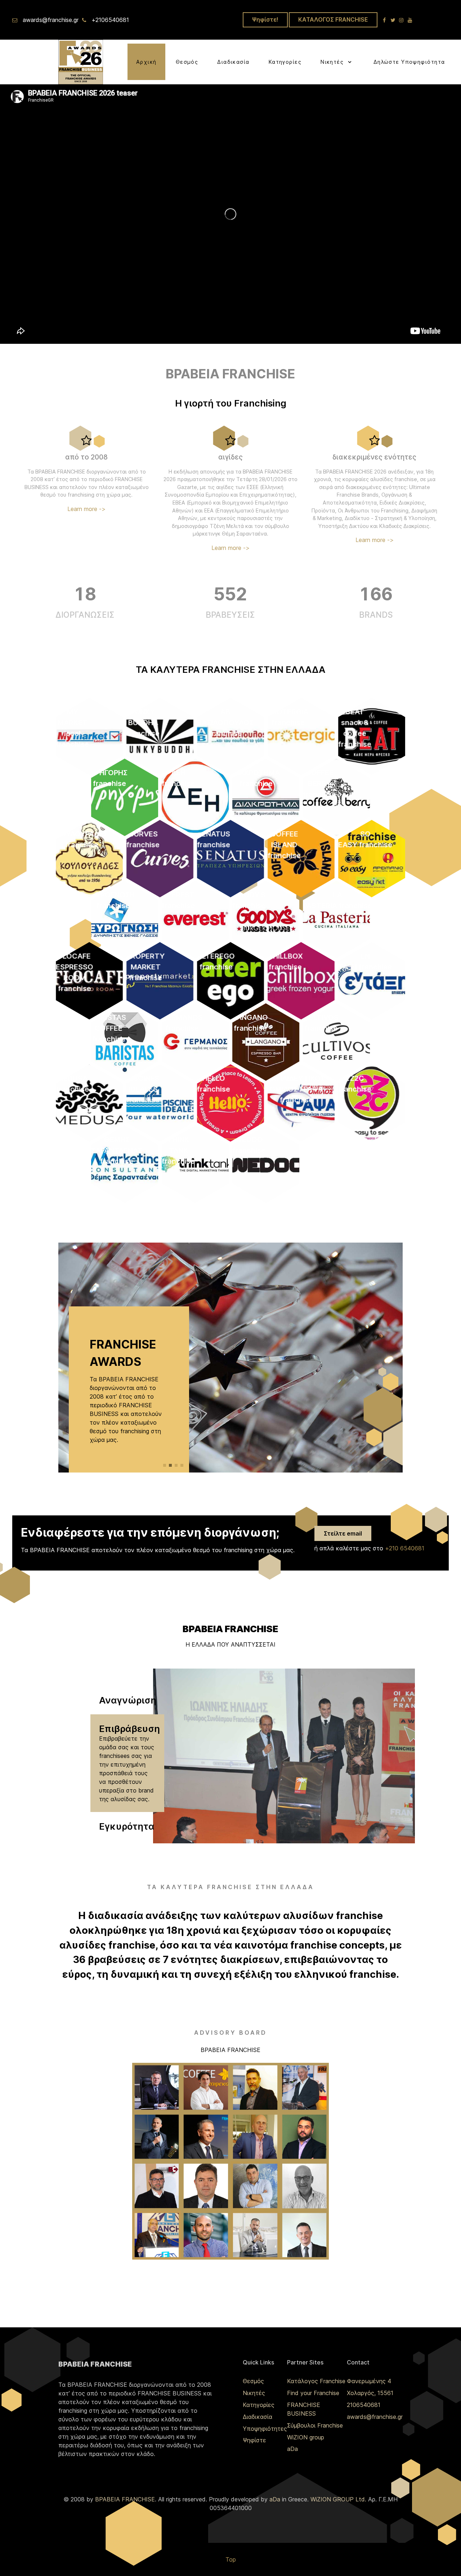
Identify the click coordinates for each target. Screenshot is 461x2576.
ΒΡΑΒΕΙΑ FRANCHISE (125, 2499)
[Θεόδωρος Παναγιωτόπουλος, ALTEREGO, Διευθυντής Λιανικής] (255, 2137)
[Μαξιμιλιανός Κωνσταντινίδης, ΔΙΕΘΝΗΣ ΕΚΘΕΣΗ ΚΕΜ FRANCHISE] (157, 2235)
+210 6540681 (405, 1548)
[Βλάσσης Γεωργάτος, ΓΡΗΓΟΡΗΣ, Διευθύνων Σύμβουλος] (157, 2088)
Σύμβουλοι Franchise (315, 2425)
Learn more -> (86, 509)
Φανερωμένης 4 (369, 2381)
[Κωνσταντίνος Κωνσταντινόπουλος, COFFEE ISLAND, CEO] (206, 2088)
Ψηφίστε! (265, 19)
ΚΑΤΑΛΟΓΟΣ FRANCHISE (333, 19)
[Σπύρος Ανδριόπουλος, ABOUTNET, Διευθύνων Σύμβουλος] (255, 2186)
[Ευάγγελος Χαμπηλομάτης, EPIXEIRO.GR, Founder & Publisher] (305, 2137)
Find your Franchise (313, 2393)
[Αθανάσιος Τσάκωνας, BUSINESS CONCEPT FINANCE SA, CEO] (157, 2186)
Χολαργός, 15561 (370, 2393)
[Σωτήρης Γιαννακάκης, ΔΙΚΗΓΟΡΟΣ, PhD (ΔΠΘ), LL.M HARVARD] (206, 2186)
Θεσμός (253, 2381)
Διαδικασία (258, 2417)
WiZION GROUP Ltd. (338, 2499)
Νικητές (254, 2393)
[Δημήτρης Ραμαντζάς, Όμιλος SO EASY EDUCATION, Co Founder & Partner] (255, 2088)
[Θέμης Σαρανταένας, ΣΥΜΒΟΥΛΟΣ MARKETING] (206, 2235)
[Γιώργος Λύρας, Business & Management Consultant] (305, 2186)
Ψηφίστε (254, 2440)
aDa (292, 2449)
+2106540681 (110, 20)
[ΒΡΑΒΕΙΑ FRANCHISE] (81, 61)
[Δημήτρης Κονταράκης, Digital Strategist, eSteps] (255, 2235)
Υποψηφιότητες (265, 2429)
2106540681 (364, 2405)
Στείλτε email (343, 1533)
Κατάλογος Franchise (316, 2381)
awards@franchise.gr (51, 20)
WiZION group (306, 2437)
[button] (165, 1465)
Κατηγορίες (259, 2405)
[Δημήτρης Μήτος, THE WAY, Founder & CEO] (305, 2235)
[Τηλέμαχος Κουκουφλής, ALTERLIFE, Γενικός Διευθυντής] (157, 2137)
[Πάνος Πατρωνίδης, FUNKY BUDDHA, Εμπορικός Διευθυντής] (305, 2088)
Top (231, 2559)
